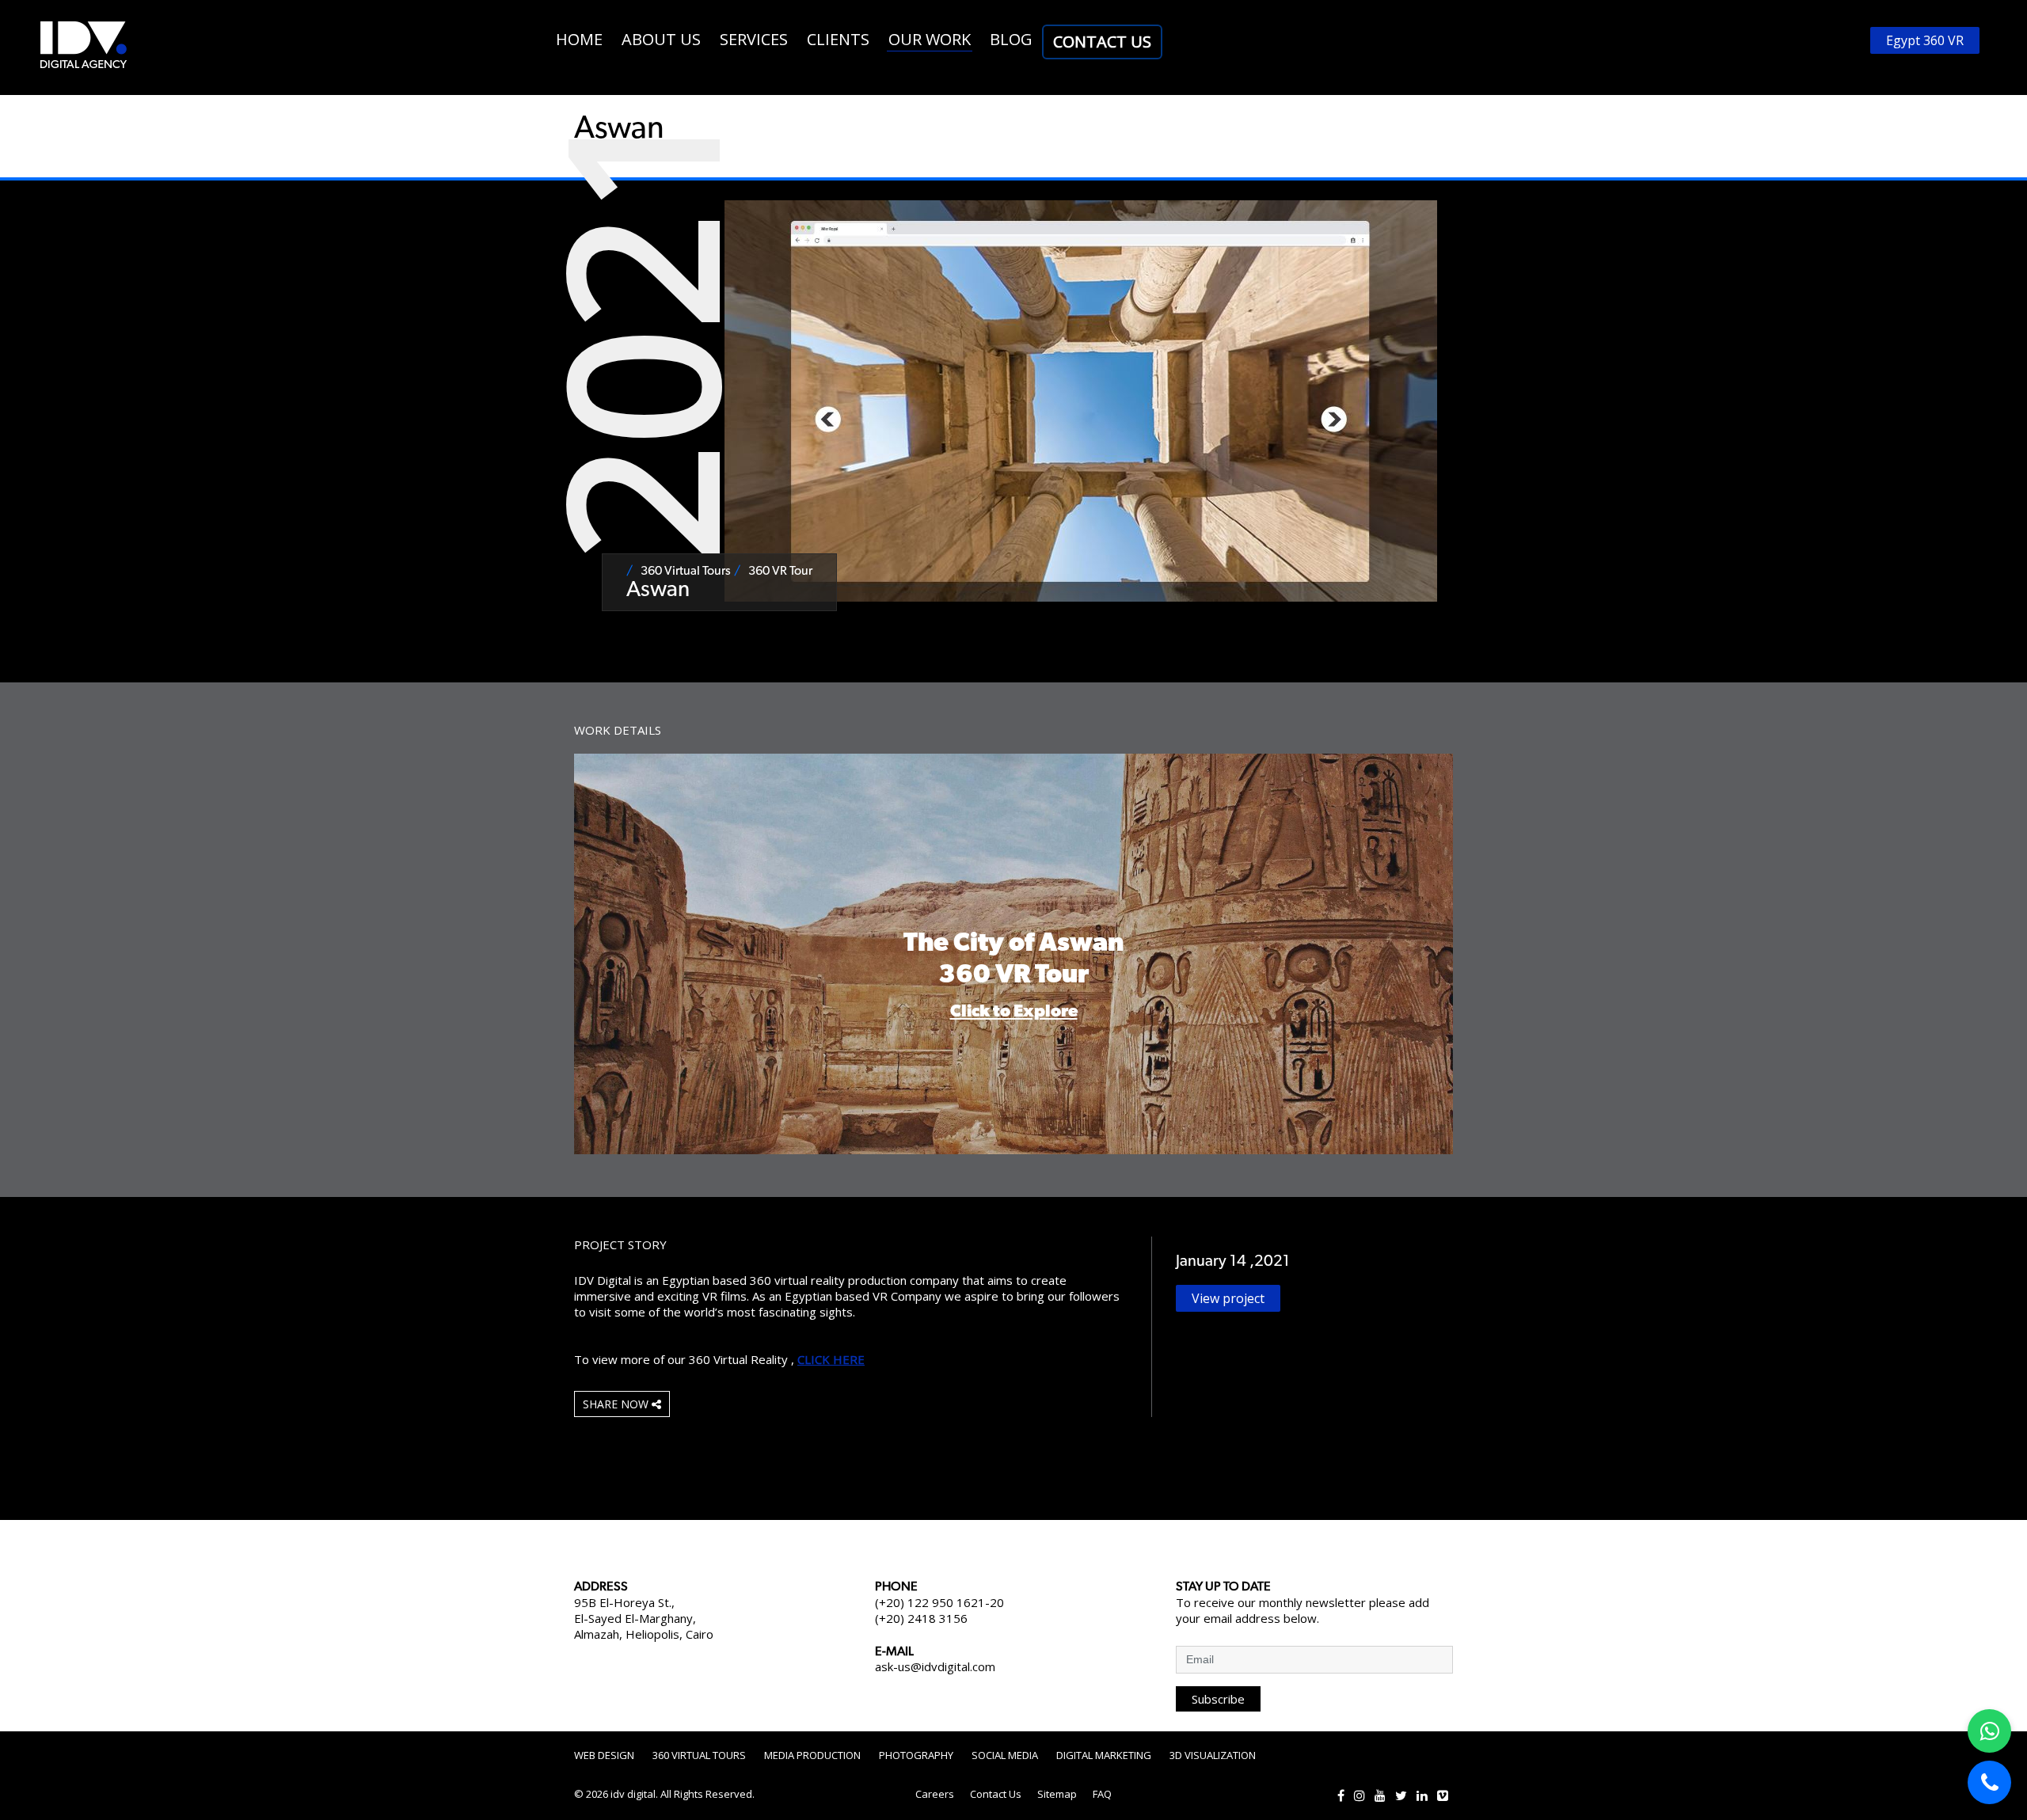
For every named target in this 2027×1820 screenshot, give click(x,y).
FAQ (1102, 1794)
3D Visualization (1213, 1755)
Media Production (812, 1755)
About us (661, 39)
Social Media (1005, 1755)
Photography (916, 1755)
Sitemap (1057, 1794)
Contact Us (1102, 42)
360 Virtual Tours (699, 1755)
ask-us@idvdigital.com (935, 1666)
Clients (838, 39)
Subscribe (1218, 1699)
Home (579, 39)
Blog (1011, 39)
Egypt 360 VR (1925, 40)
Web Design (604, 1755)
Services (754, 39)
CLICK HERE (831, 1359)
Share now (617, 1404)
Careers (935, 1794)
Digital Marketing (1104, 1755)
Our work (930, 39)
